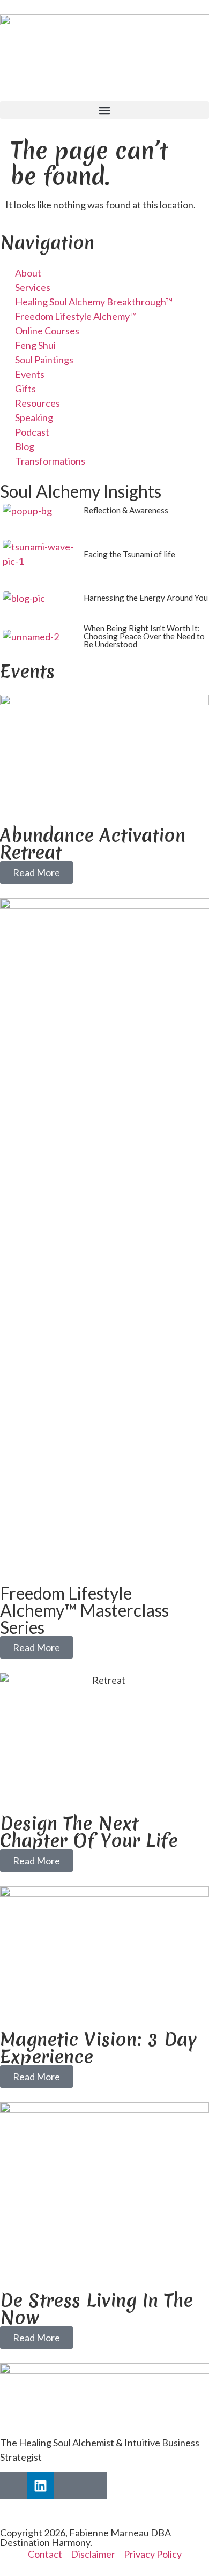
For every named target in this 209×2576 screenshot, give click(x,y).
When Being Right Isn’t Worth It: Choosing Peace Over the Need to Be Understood (144, 636)
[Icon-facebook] (13, 2485)
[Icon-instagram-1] (67, 2485)
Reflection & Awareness (126, 510)
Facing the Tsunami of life (129, 554)
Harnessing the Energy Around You (146, 598)
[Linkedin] (40, 2485)
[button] (104, 110)
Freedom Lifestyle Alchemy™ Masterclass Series (84, 1610)
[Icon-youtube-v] (94, 2485)
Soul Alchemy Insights (81, 491)
